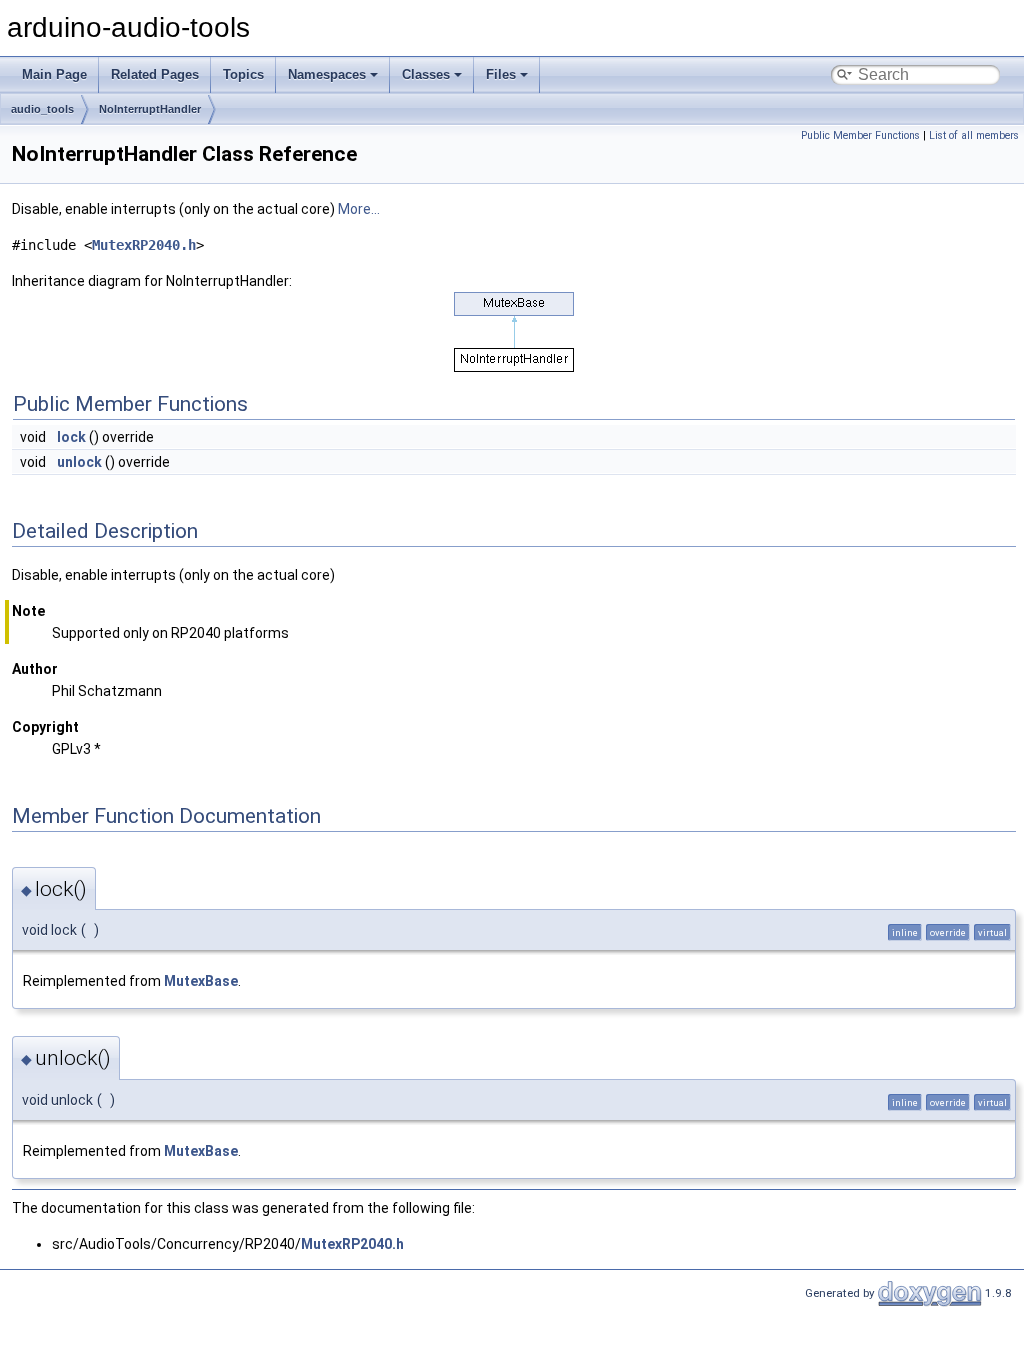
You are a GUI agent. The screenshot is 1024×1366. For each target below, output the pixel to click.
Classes (426, 74)
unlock (79, 462)
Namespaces (327, 74)
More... (359, 209)
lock (71, 437)
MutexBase (201, 981)
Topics (243, 74)
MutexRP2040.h (144, 245)
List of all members (974, 135)
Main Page (54, 74)
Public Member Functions (860, 135)
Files (501, 74)
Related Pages (155, 74)
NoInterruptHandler (150, 109)
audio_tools (42, 109)
